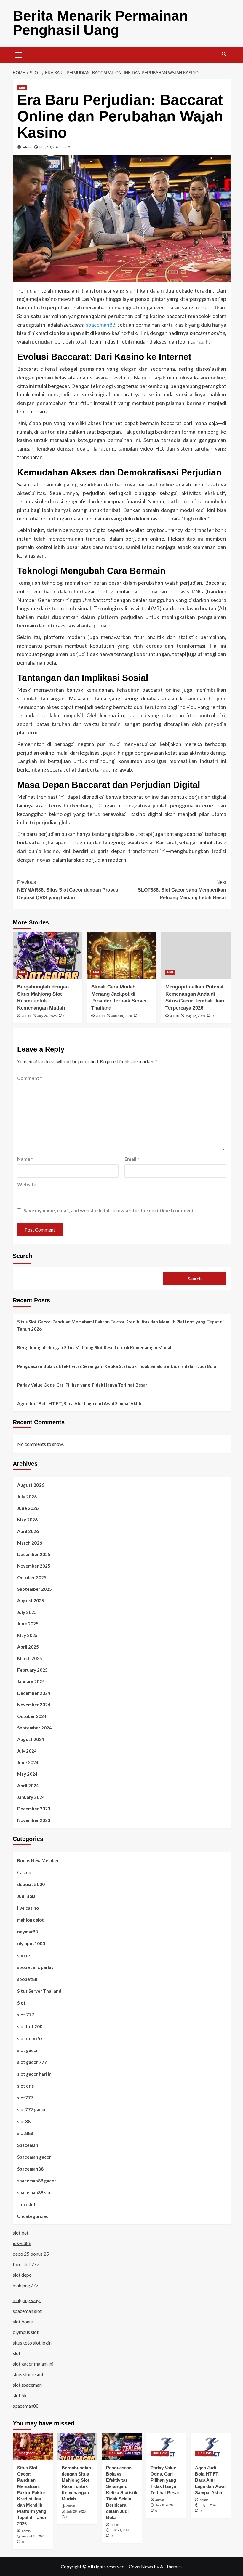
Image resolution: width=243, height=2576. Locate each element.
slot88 (24, 2121)
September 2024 (35, 1728)
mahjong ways (27, 2300)
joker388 (22, 2243)
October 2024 (32, 1716)
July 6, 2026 (164, 2505)
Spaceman (28, 2145)
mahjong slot (31, 1920)
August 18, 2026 (34, 2536)
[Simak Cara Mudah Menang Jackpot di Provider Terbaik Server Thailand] (122, 956)
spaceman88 (101, 325)
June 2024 (28, 1762)
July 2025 (27, 1612)
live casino (28, 1908)
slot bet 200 (30, 2026)
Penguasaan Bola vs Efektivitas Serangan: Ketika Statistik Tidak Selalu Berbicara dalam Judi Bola (117, 1366)
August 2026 (31, 1485)
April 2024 (28, 1786)
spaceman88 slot (35, 2192)
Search (23, 1256)
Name (25, 1159)
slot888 (25, 2133)
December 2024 (34, 1693)
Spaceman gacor (34, 2157)
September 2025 (35, 1589)
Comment (30, 1078)
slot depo (22, 2275)
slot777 (25, 2098)
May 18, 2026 (195, 1016)
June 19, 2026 (122, 1016)
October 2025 (32, 1577)
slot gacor (28, 2050)
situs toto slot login (32, 2343)
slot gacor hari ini (35, 2074)
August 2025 (31, 1601)
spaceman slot (27, 2311)
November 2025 (34, 1566)
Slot (22, 88)
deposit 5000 (31, 1884)
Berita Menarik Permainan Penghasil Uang (100, 23)
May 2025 (27, 1635)
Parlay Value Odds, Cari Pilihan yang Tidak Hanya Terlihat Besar (82, 1385)
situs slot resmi (28, 2374)
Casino (24, 1872)
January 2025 (31, 1681)
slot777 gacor (32, 2109)
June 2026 (28, 1508)
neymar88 (28, 1932)
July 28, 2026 (47, 1016)
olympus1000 (31, 1943)
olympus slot (26, 2332)
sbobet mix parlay (35, 1967)
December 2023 (34, 1809)
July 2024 (27, 1751)
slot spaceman (27, 2385)
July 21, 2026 (120, 2530)
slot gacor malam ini (33, 2364)
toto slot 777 (26, 2264)
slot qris (25, 2086)
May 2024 (27, 1774)
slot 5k (20, 2395)
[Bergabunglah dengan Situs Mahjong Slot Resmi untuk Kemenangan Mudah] (48, 956)
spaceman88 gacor (37, 2181)
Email (132, 1159)
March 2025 (30, 1658)
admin (27, 147)
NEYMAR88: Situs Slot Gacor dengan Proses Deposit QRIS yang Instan (68, 890)
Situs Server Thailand (39, 1991)
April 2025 (28, 1647)
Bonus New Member (38, 1860)
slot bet (21, 2233)
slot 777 (26, 2015)
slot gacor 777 (32, 2062)
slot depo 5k (30, 2038)
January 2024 (31, 1797)
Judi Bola (26, 1896)
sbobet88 (27, 1979)
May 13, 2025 (50, 147)
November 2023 (34, 1820)
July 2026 (27, 1497)
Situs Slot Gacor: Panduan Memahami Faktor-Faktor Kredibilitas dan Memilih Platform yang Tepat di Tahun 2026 (120, 1325)
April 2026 (28, 1531)
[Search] (224, 54)
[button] (19, 54)
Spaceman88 (30, 2169)
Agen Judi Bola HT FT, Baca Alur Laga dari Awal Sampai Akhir (79, 1403)
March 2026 (30, 1543)
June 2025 (28, 1624)
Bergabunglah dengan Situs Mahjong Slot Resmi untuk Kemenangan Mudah (95, 1347)
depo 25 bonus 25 (31, 2254)
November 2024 (34, 1705)
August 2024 (31, 1739)
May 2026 (27, 1520)
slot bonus (23, 2322)
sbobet (25, 1955)
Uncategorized (33, 2216)
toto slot (26, 2204)
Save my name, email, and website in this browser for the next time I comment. (109, 1210)
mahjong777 (25, 2285)
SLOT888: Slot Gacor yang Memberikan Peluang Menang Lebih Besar (182, 890)
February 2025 (32, 1670)
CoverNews (141, 2566)
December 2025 (34, 1554)
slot (17, 2353)
